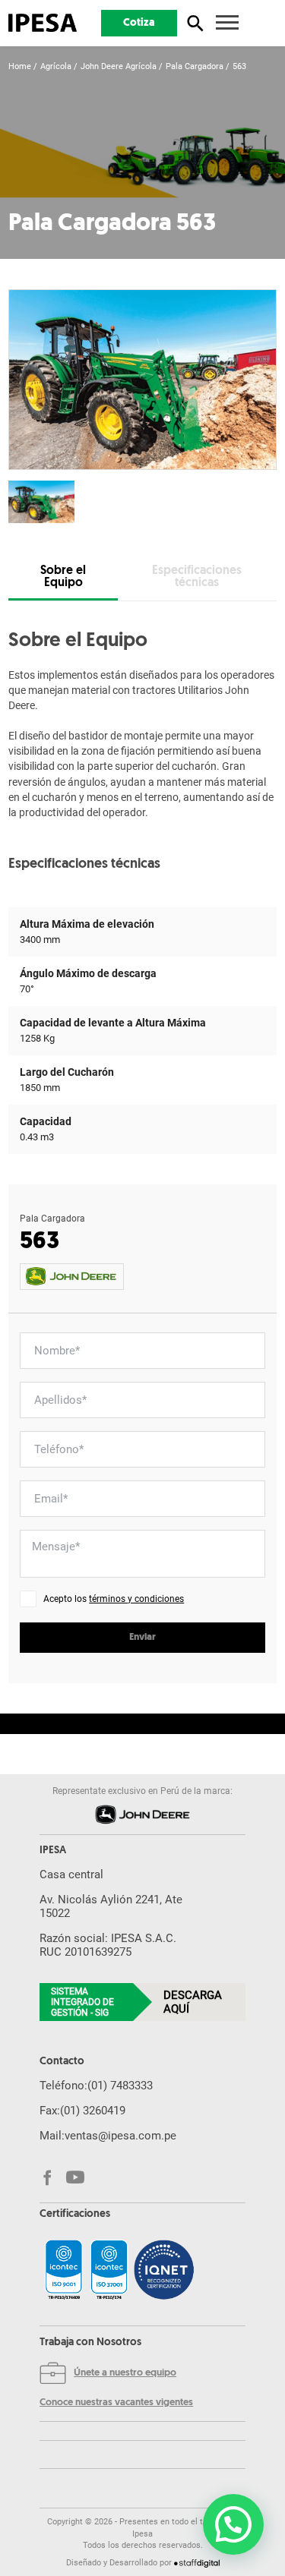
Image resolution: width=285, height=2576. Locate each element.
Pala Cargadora (195, 66)
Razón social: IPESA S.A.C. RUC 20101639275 (108, 1945)
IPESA (53, 1851)
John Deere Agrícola (119, 66)
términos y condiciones (136, 1599)
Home (20, 66)
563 (239, 66)
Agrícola (56, 66)
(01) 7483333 (120, 2086)
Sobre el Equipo (63, 577)
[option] (142, 380)
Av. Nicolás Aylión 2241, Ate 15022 (111, 1906)
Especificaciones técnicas (197, 577)
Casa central (71, 1874)
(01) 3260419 (93, 2111)
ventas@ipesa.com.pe (120, 2136)
